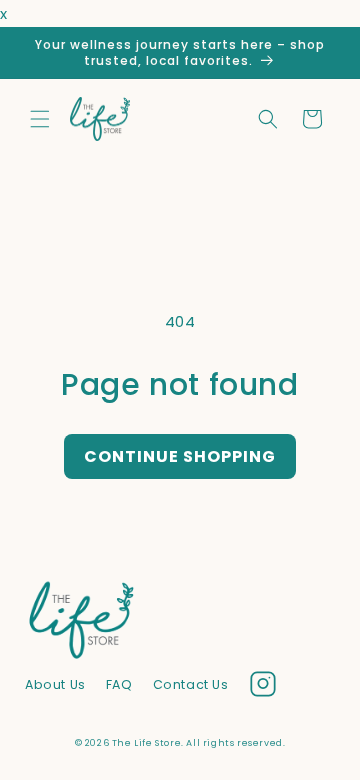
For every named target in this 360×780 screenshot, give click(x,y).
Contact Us (191, 684)
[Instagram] (263, 688)
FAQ (119, 684)
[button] (40, 119)
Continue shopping (180, 456)
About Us (55, 684)
